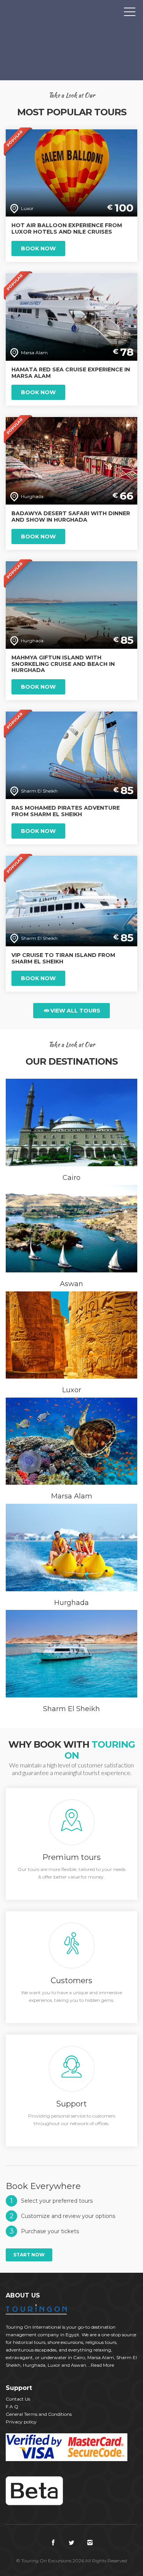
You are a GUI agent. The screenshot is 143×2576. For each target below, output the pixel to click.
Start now (29, 2255)
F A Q (12, 2406)
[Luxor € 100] (71, 173)
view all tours (75, 1011)
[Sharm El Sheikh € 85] (71, 755)
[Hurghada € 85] (71, 604)
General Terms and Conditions (39, 2414)
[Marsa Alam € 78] (71, 316)
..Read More (101, 2365)
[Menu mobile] (130, 13)
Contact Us (18, 2399)
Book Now (38, 248)
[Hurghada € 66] (71, 461)
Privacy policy (21, 2422)
